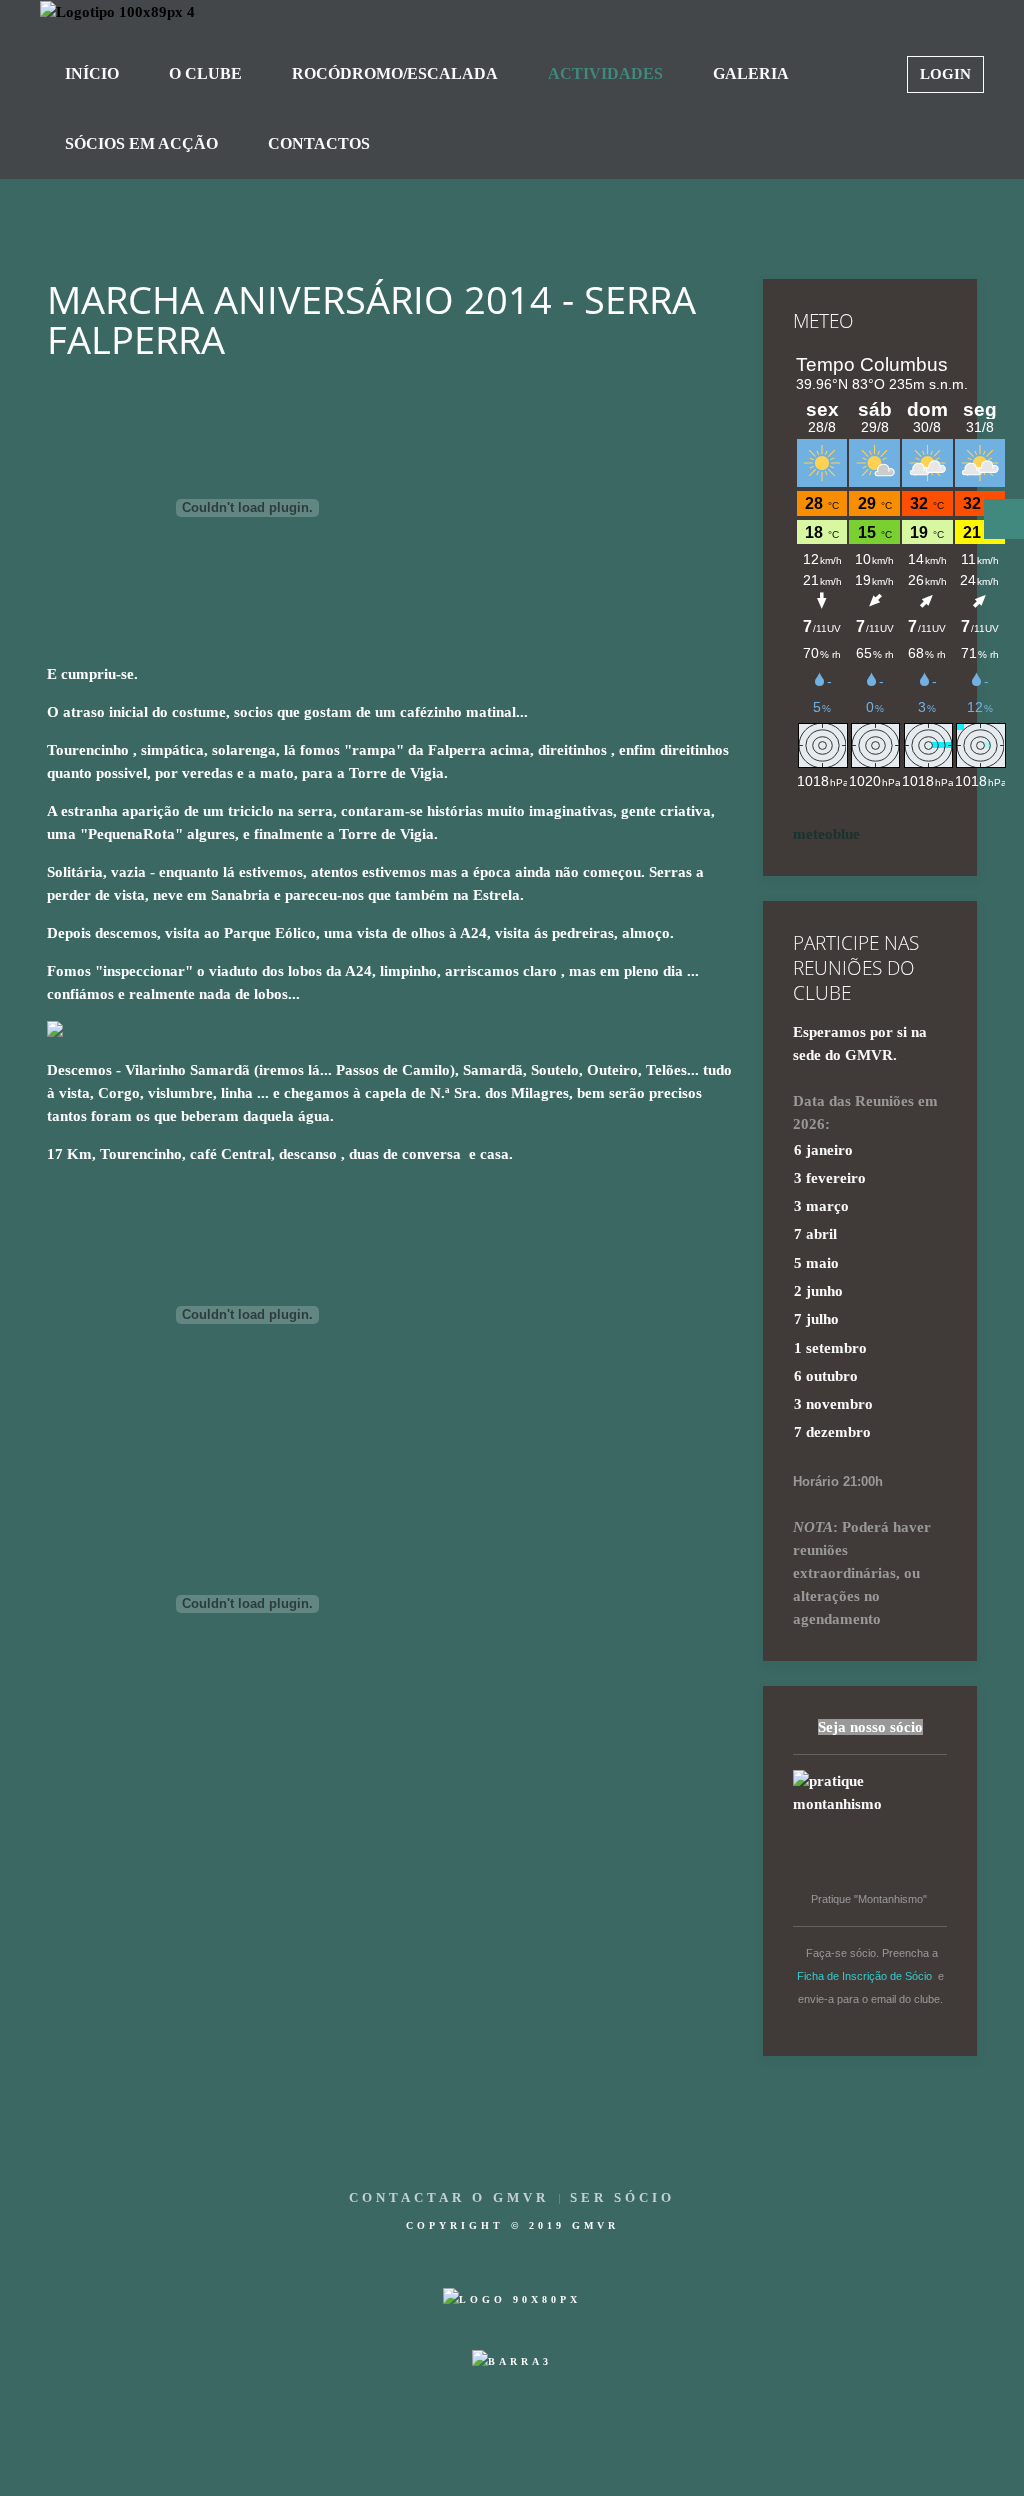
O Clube (205, 73)
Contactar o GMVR (449, 2197)
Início (92, 73)
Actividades (605, 73)
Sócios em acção (141, 143)
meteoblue (826, 834)
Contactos (319, 143)
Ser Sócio (622, 2197)
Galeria (751, 73)
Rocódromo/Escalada (395, 73)
